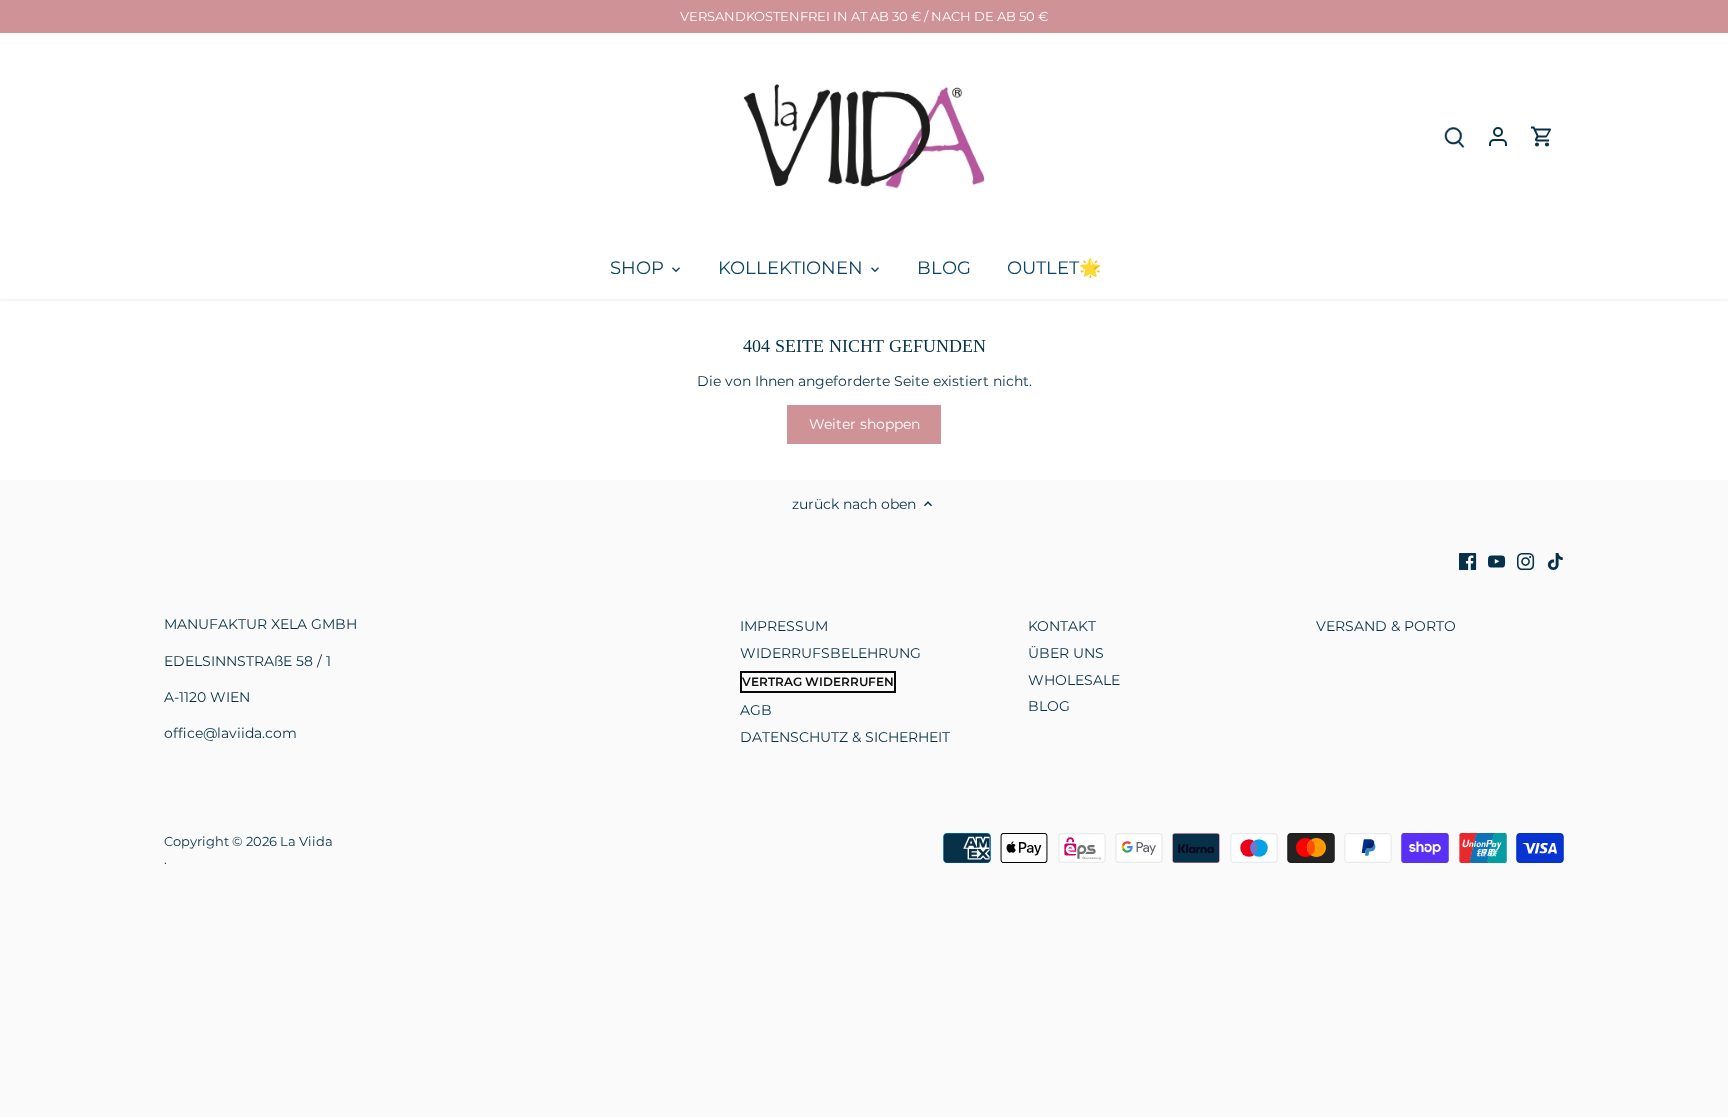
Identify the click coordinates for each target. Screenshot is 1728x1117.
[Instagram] (1525, 562)
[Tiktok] (1555, 562)
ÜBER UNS (1066, 653)
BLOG (1049, 706)
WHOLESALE (1074, 680)
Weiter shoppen (864, 424)
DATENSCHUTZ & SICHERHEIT (845, 737)
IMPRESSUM (784, 626)
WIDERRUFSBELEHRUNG (830, 653)
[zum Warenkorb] (1542, 136)
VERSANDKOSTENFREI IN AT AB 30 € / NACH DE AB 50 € (864, 16)
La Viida (306, 841)
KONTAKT (1062, 626)
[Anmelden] (1498, 136)
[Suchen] (1454, 136)
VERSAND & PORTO (1386, 626)
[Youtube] (1496, 562)
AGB (756, 710)
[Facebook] (1467, 562)
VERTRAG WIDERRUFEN (818, 681)
